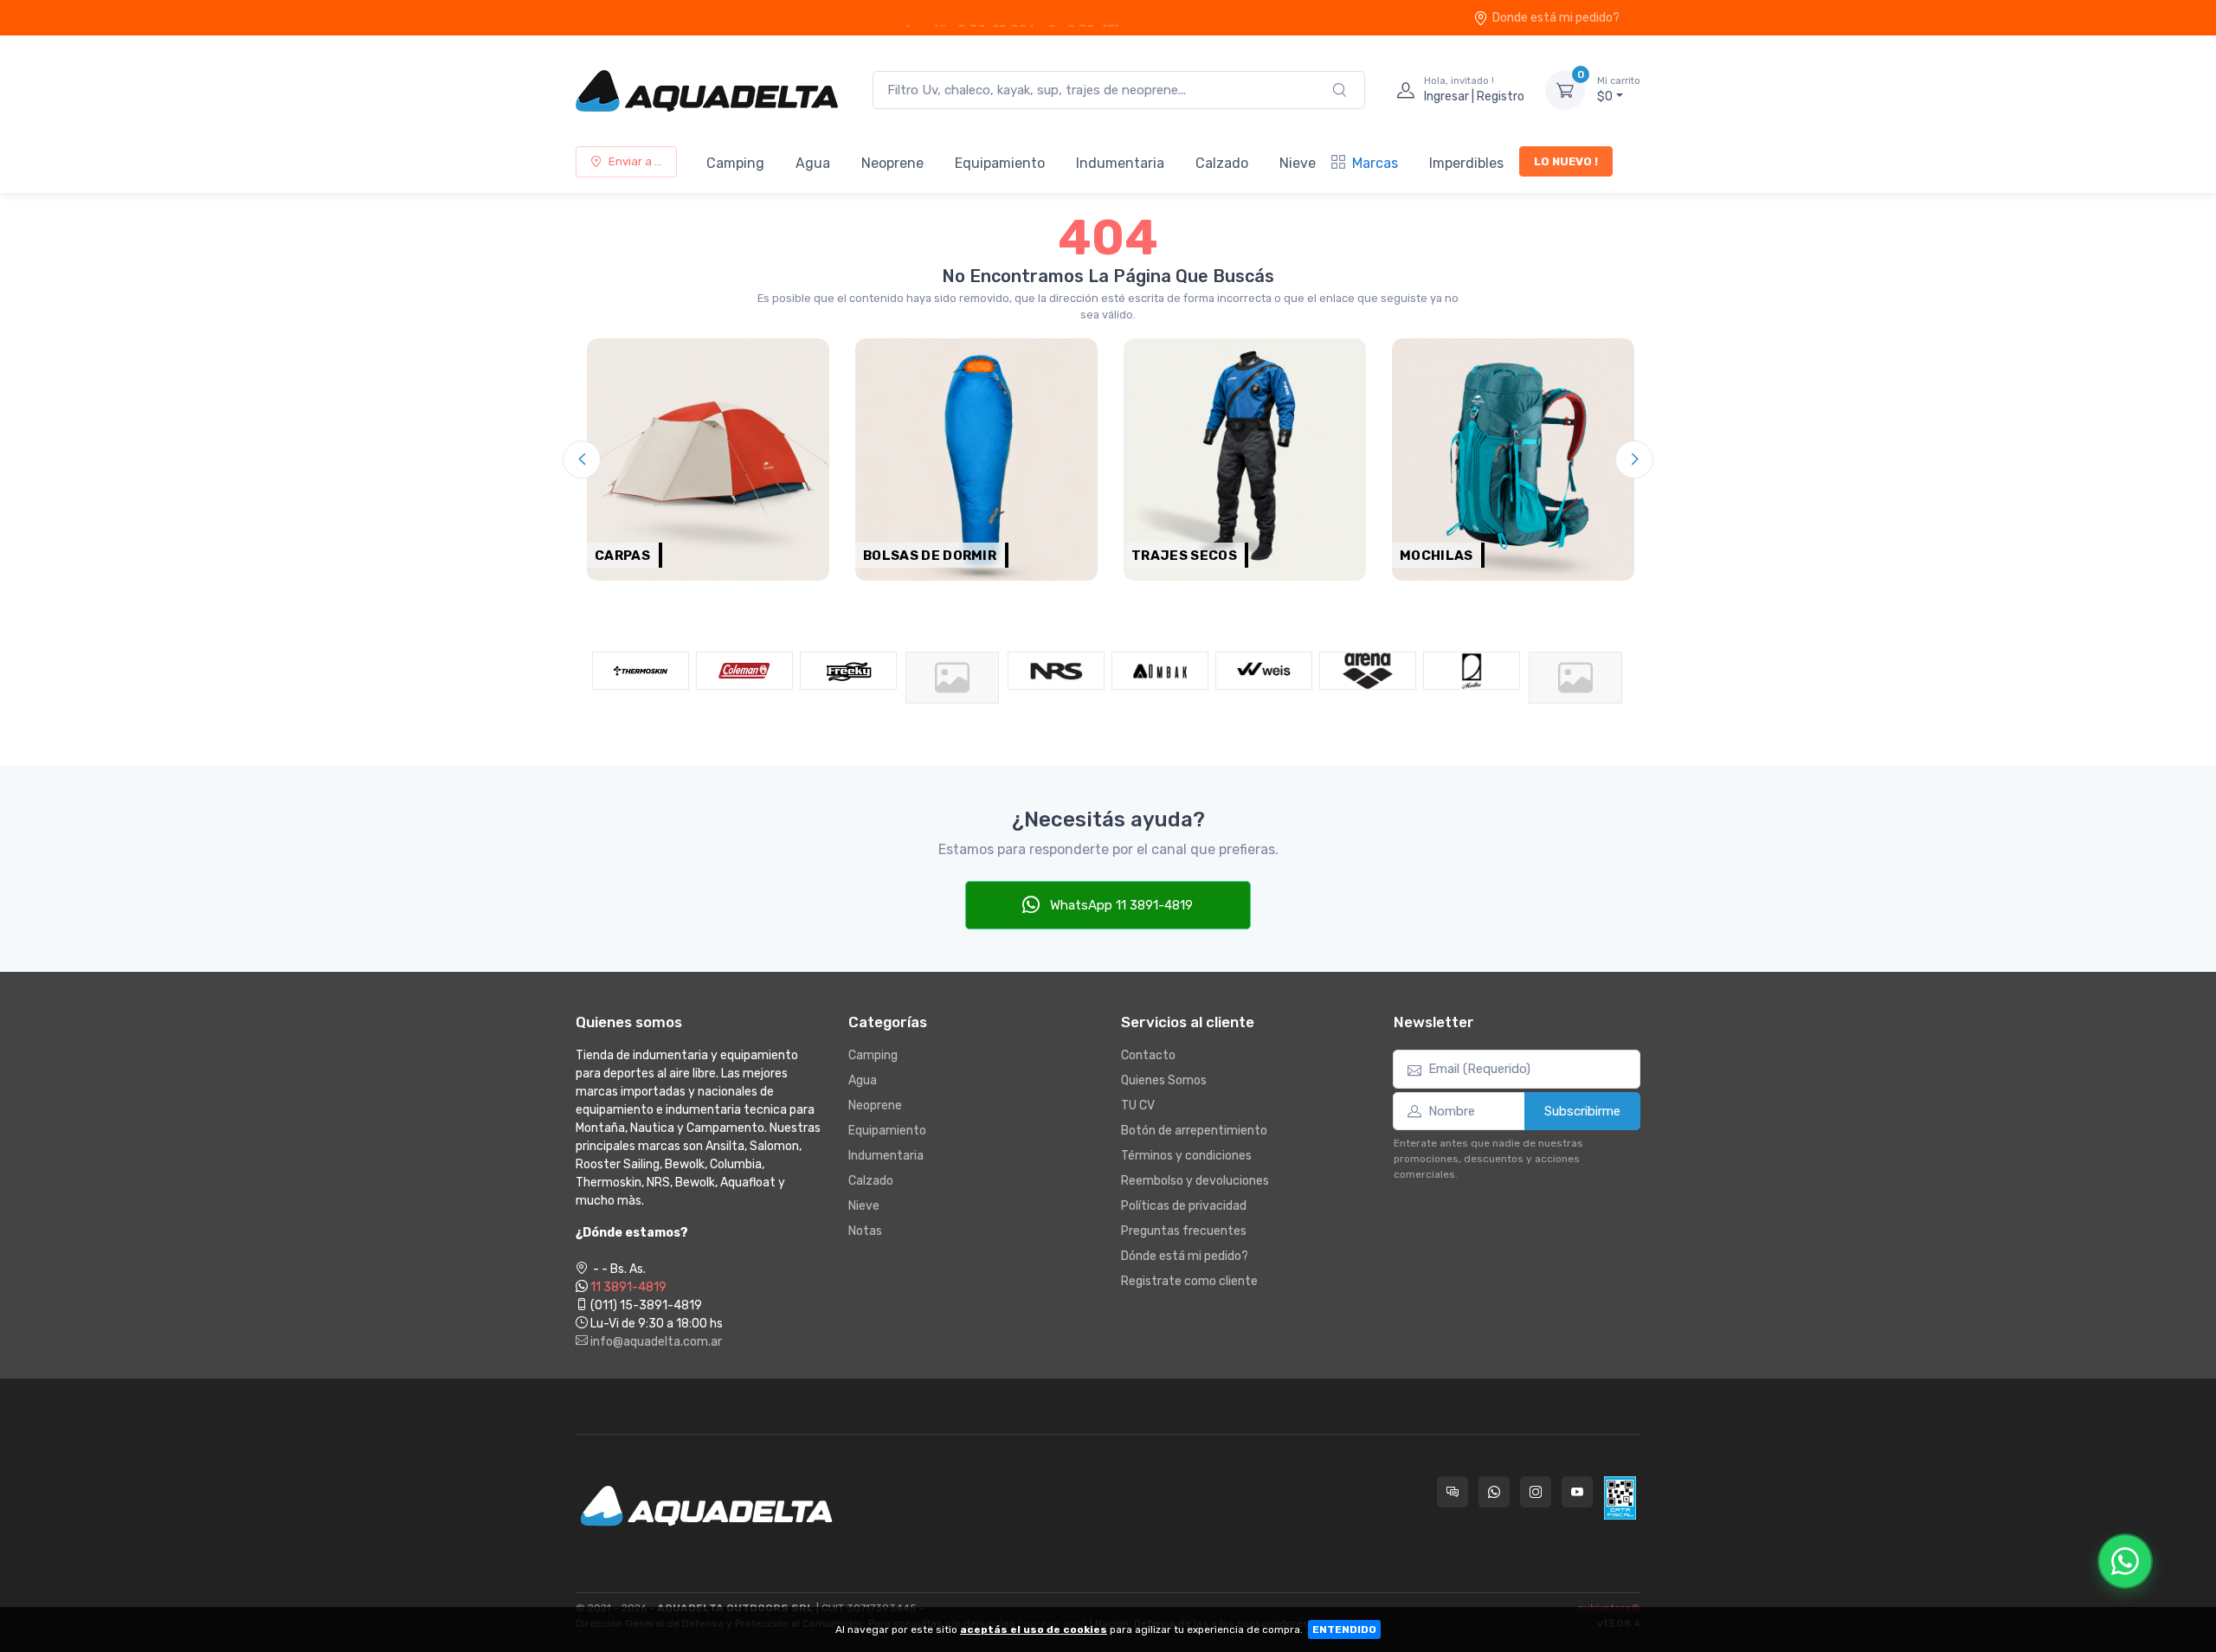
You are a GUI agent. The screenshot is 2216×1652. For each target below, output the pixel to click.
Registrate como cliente (1189, 1281)
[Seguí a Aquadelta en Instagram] (1536, 1492)
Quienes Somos (1164, 1080)
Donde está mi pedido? (1556, 18)
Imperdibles (1466, 163)
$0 (1619, 90)
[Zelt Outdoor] (1472, 678)
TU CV (1138, 1106)
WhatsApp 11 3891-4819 (1120, 905)
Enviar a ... (635, 161)
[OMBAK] (1056, 671)
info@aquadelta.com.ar (655, 1342)
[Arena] (1264, 671)
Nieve (1298, 163)
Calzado (1222, 163)
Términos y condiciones (1186, 1156)
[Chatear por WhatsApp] (2125, 1561)
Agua (813, 163)
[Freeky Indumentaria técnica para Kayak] (744, 671)
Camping (735, 163)
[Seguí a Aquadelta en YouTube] (1577, 1492)
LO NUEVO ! (1566, 161)
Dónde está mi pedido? (1185, 1256)
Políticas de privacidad (1184, 1206)
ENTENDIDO (1344, 1630)
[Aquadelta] (707, 90)
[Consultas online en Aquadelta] (1453, 1492)
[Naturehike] (848, 678)
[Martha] (1368, 671)
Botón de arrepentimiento (1194, 1131)
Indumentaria (1120, 163)
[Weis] (1160, 671)
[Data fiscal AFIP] (1620, 1498)
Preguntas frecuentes (1184, 1231)
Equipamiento (1000, 163)
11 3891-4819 (628, 1287)
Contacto (1148, 1055)
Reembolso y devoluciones (1195, 1181)
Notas (865, 1231)
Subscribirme (1582, 1111)
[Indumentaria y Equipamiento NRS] (952, 671)
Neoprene (892, 163)
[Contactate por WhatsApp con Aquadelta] (1494, 1492)
